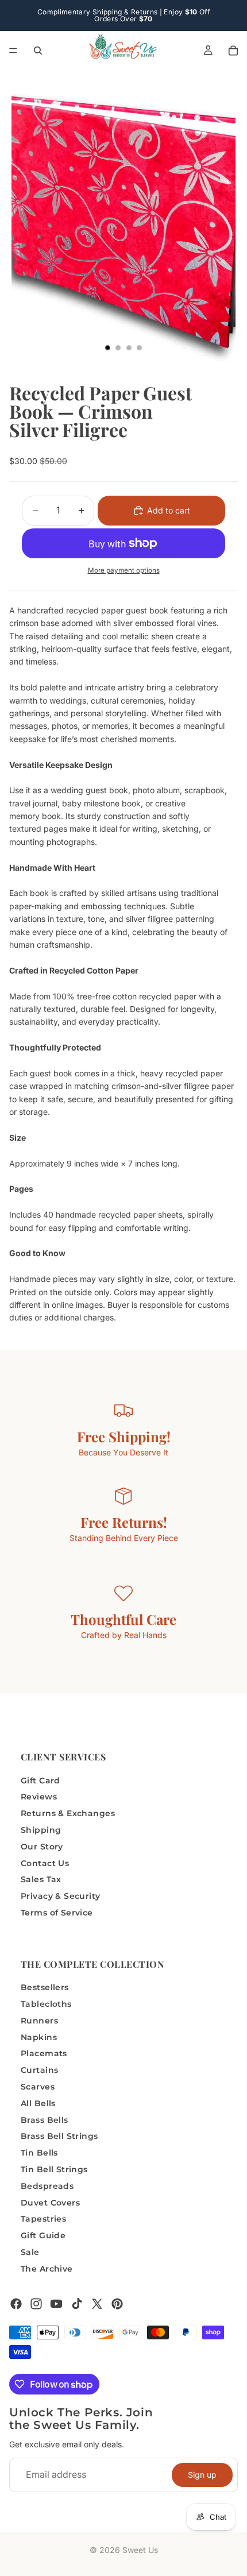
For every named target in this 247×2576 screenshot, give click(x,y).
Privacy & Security (61, 1897)
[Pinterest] (117, 2304)
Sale (30, 2252)
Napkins (39, 2037)
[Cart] (233, 51)
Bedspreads (47, 2186)
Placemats (44, 2054)
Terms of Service (57, 1913)
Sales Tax (41, 1880)
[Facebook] (16, 2304)
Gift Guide (43, 2236)
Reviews (39, 1797)
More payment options (124, 570)
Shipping (41, 1830)
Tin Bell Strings (54, 2169)
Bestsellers (45, 1988)
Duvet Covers (50, 2203)
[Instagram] (36, 2304)
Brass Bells (45, 2120)
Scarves (38, 2087)
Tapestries (43, 2219)
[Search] (38, 51)
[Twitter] (97, 2304)
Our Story (42, 1847)
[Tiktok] (77, 2304)
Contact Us (45, 1863)
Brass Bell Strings (59, 2137)
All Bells (38, 2103)
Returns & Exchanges (68, 1814)
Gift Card (40, 1781)
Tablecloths (46, 2004)
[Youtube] (56, 2304)
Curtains (39, 2071)
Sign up (202, 2475)
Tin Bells (39, 2153)
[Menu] (13, 51)
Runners (39, 2021)
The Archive (47, 2269)
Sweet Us (140, 2550)
